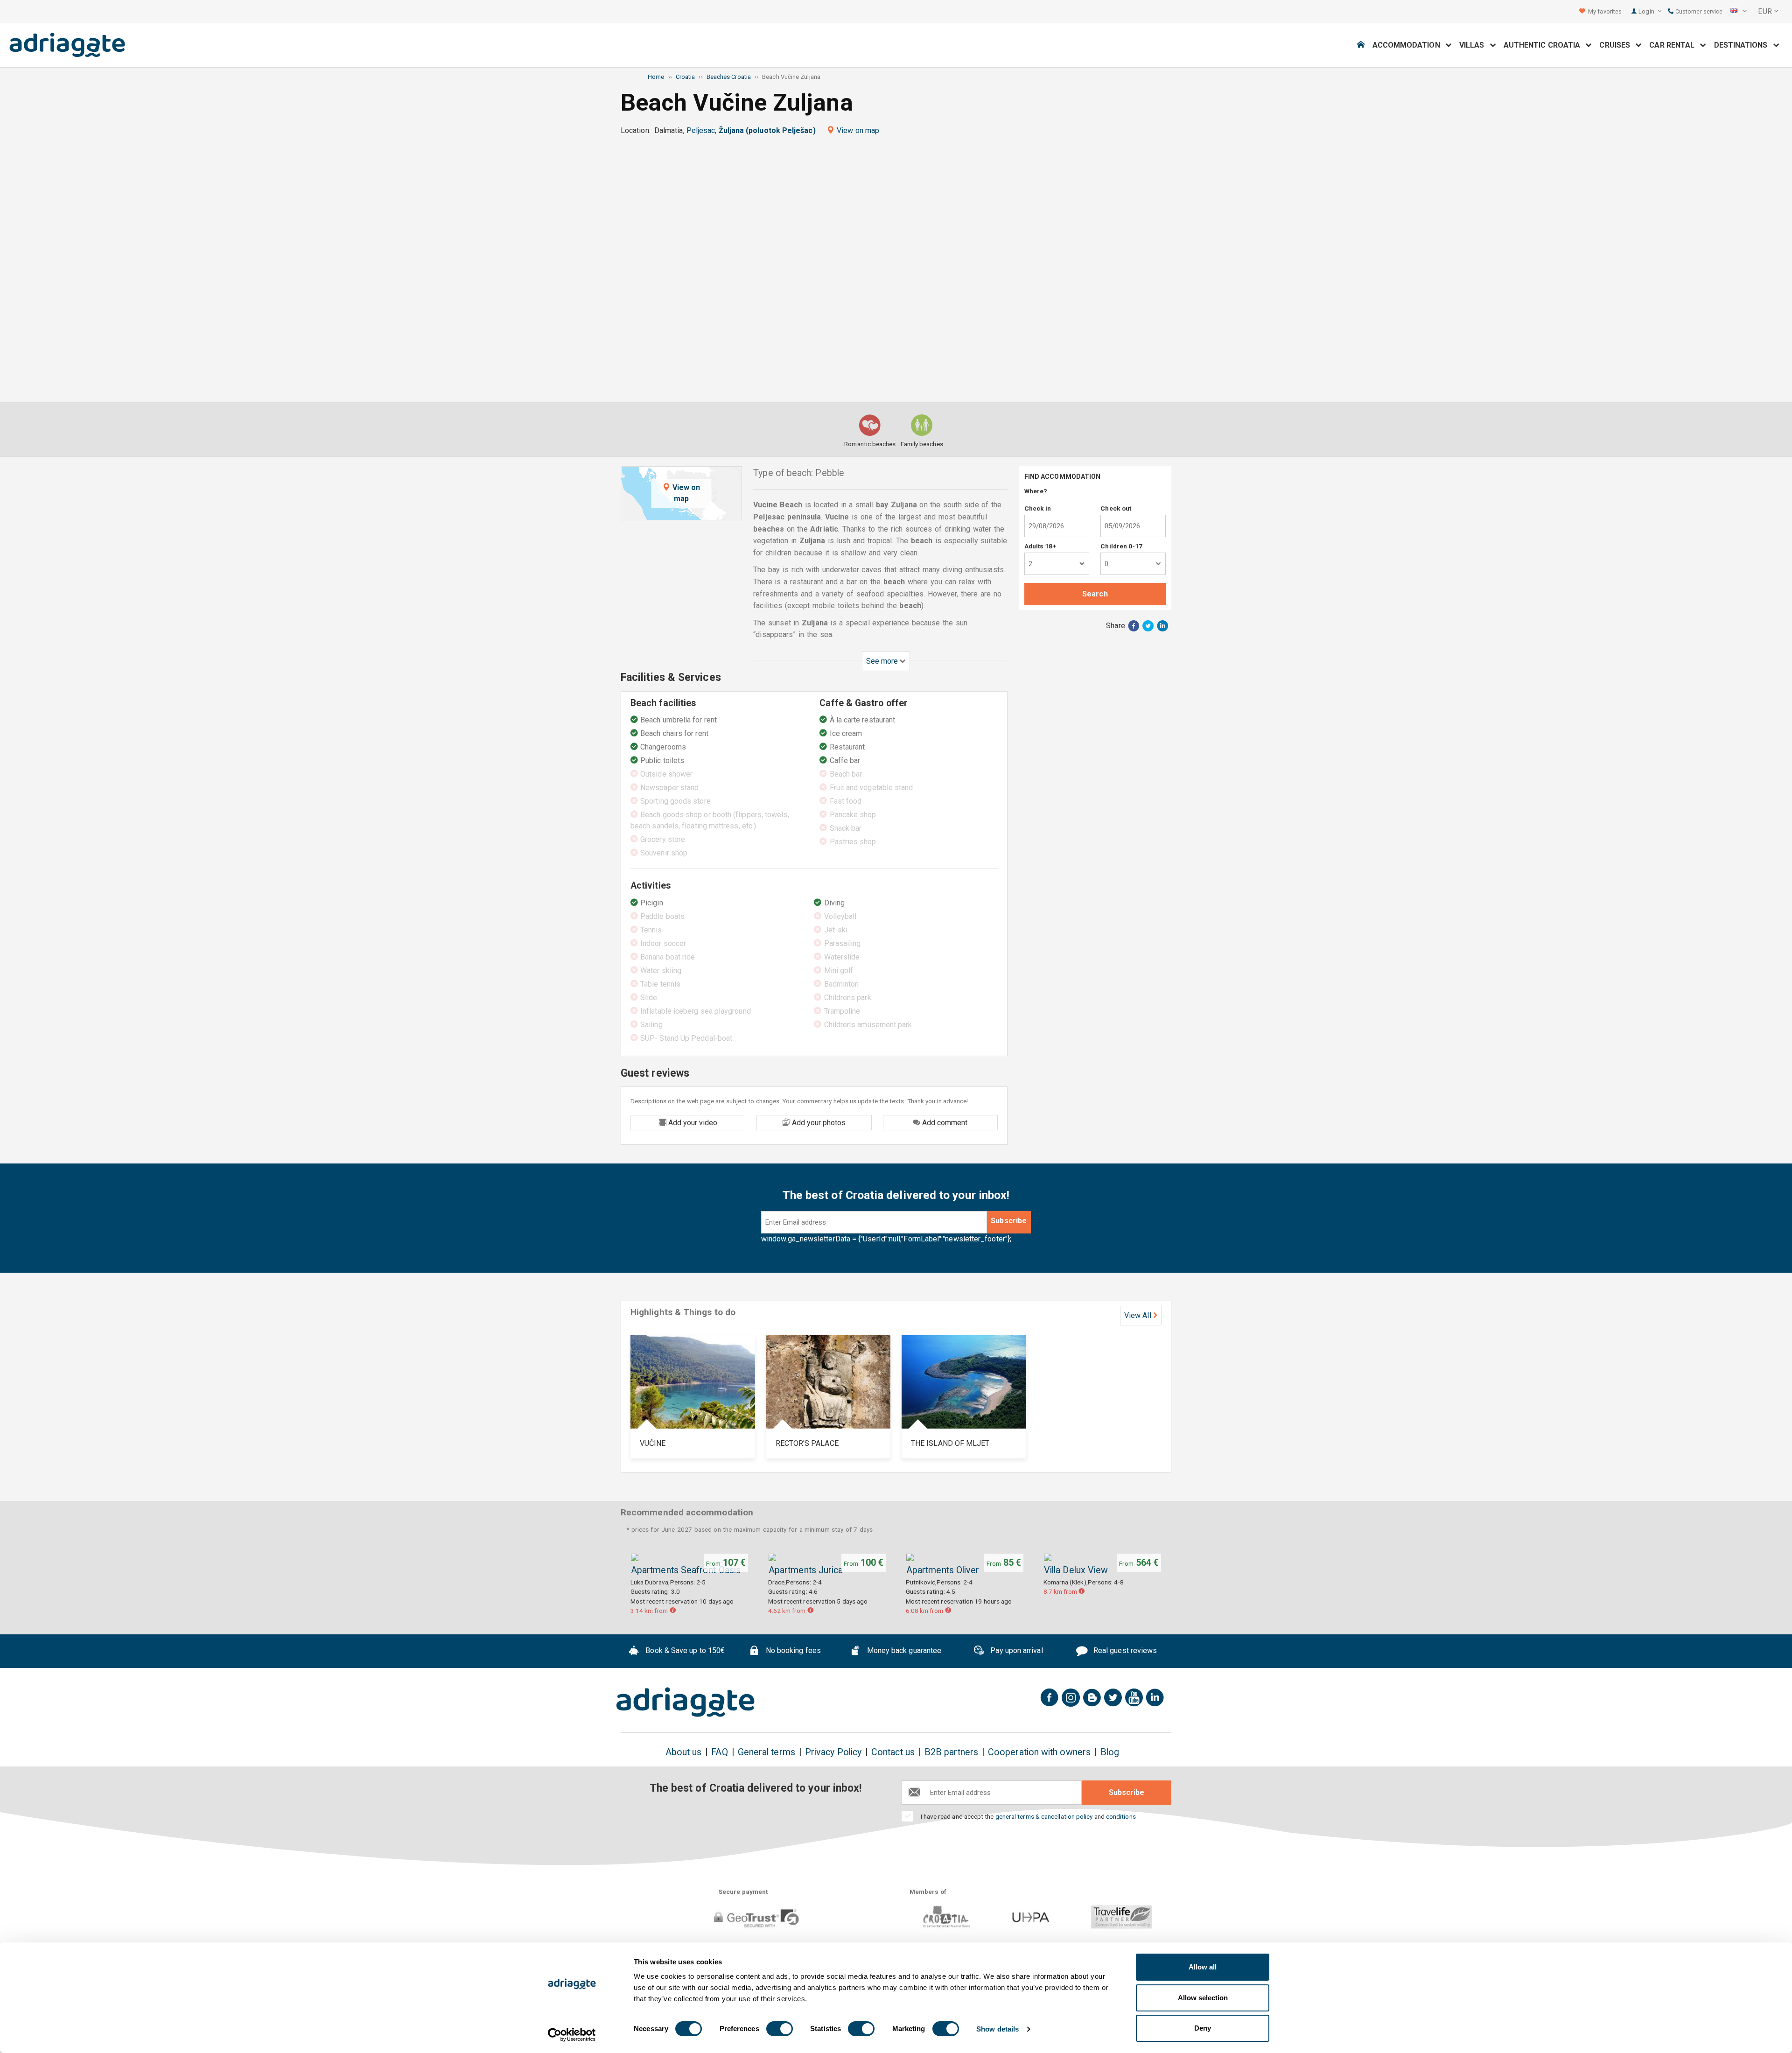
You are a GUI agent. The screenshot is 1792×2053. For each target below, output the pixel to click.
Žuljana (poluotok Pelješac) (767, 130)
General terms (766, 1752)
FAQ (719, 1752)
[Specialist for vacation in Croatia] (686, 1702)
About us (684, 1752)
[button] (1738, 12)
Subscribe (1009, 1221)
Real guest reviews (1124, 1651)
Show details (997, 2029)
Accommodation (1409, 45)
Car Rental (1675, 45)
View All (1138, 1315)
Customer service (1698, 11)
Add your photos (818, 1123)
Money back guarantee (903, 1651)
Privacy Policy (833, 1752)
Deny (1203, 2028)
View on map (858, 130)
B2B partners (951, 1752)
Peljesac (701, 130)
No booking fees (792, 1651)
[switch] (780, 2029)
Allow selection (1203, 1998)
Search (1095, 594)
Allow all (1203, 1967)
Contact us (893, 1752)
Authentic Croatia (1545, 45)
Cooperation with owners (1039, 1752)
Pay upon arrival (1015, 1651)
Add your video (692, 1123)
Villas (1475, 45)
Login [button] (1647, 11)
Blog (1110, 1752)
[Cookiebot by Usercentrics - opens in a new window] (572, 2035)
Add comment (944, 1123)
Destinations (1744, 45)
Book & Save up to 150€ (684, 1651)
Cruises (1617, 45)
